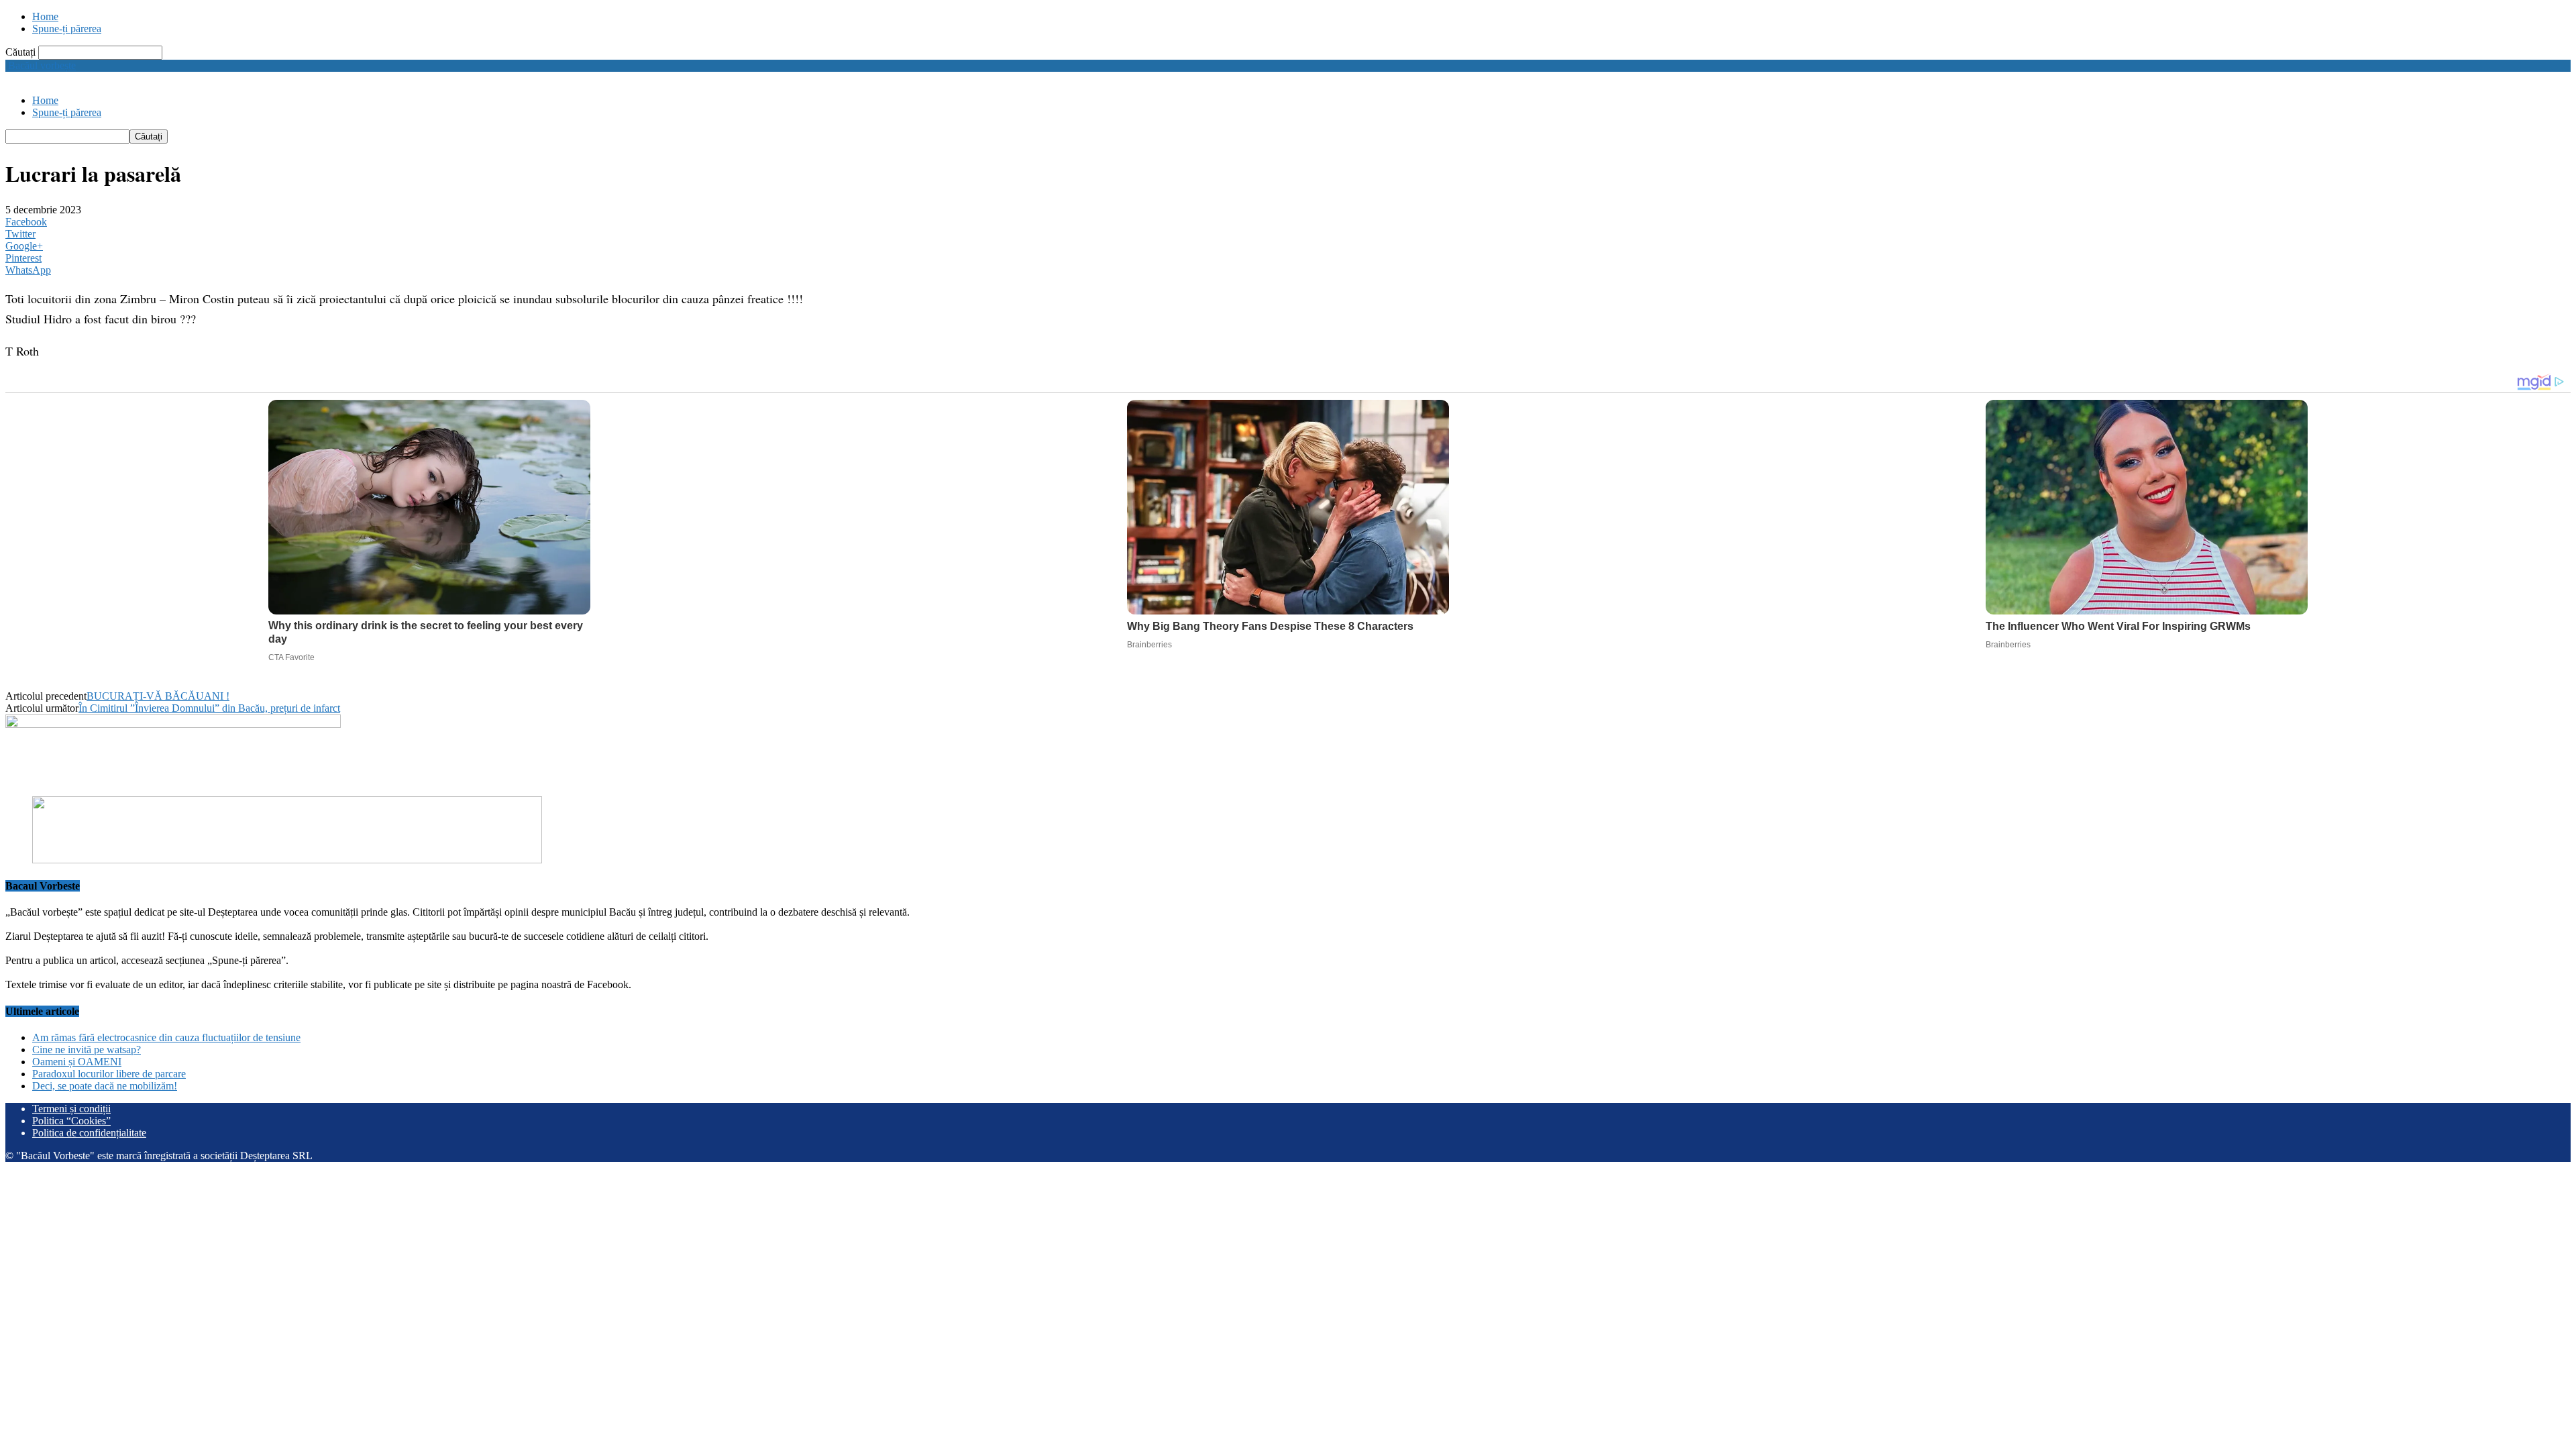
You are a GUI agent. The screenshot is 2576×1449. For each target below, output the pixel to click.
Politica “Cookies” (71, 1121)
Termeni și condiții (71, 1109)
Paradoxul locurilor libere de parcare (109, 1074)
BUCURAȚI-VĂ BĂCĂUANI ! (158, 696)
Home (45, 16)
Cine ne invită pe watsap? (87, 1050)
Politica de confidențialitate (89, 1133)
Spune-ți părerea (67, 29)
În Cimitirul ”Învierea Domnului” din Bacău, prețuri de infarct (209, 708)
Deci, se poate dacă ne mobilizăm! (105, 1086)
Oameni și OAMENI (77, 1062)
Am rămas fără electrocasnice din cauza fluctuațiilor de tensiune (166, 1037)
